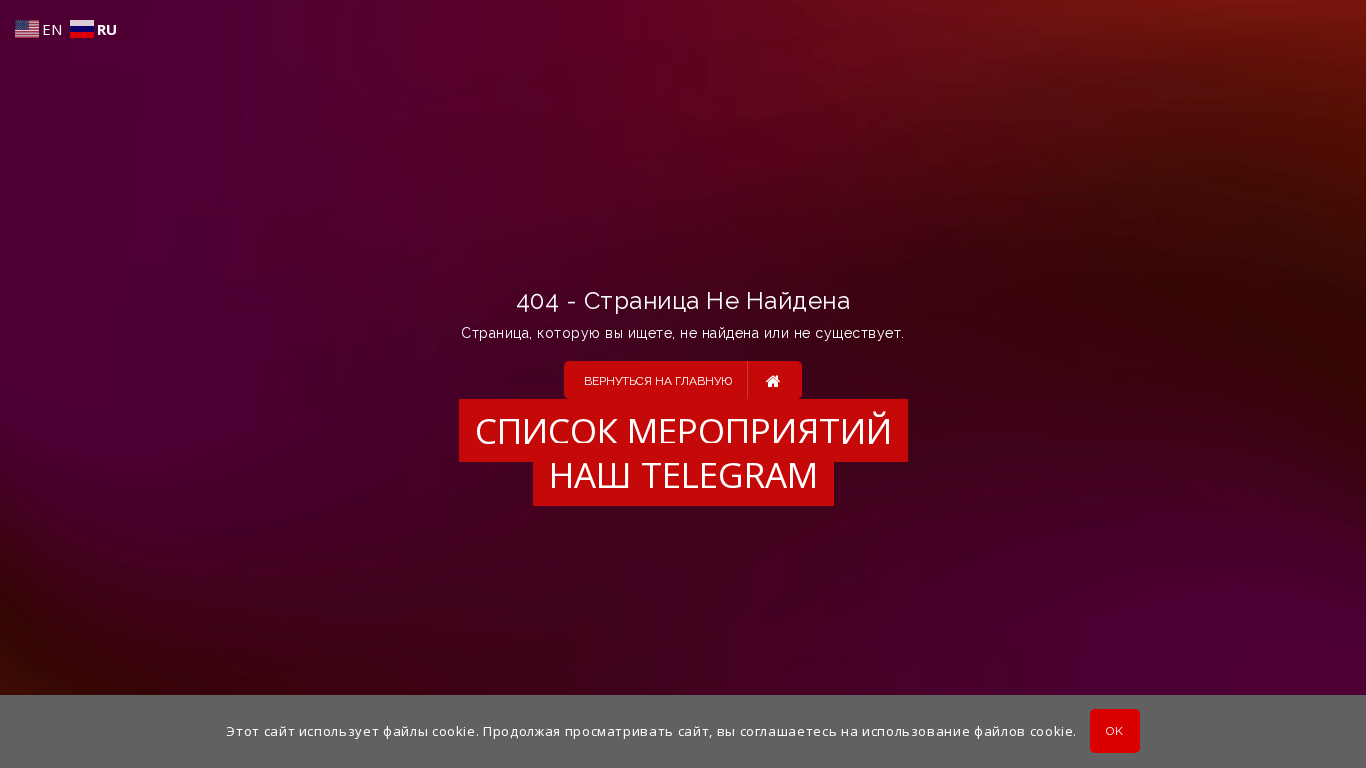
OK (1114, 732)
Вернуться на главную (658, 381)
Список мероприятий (683, 430)
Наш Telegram (683, 474)
